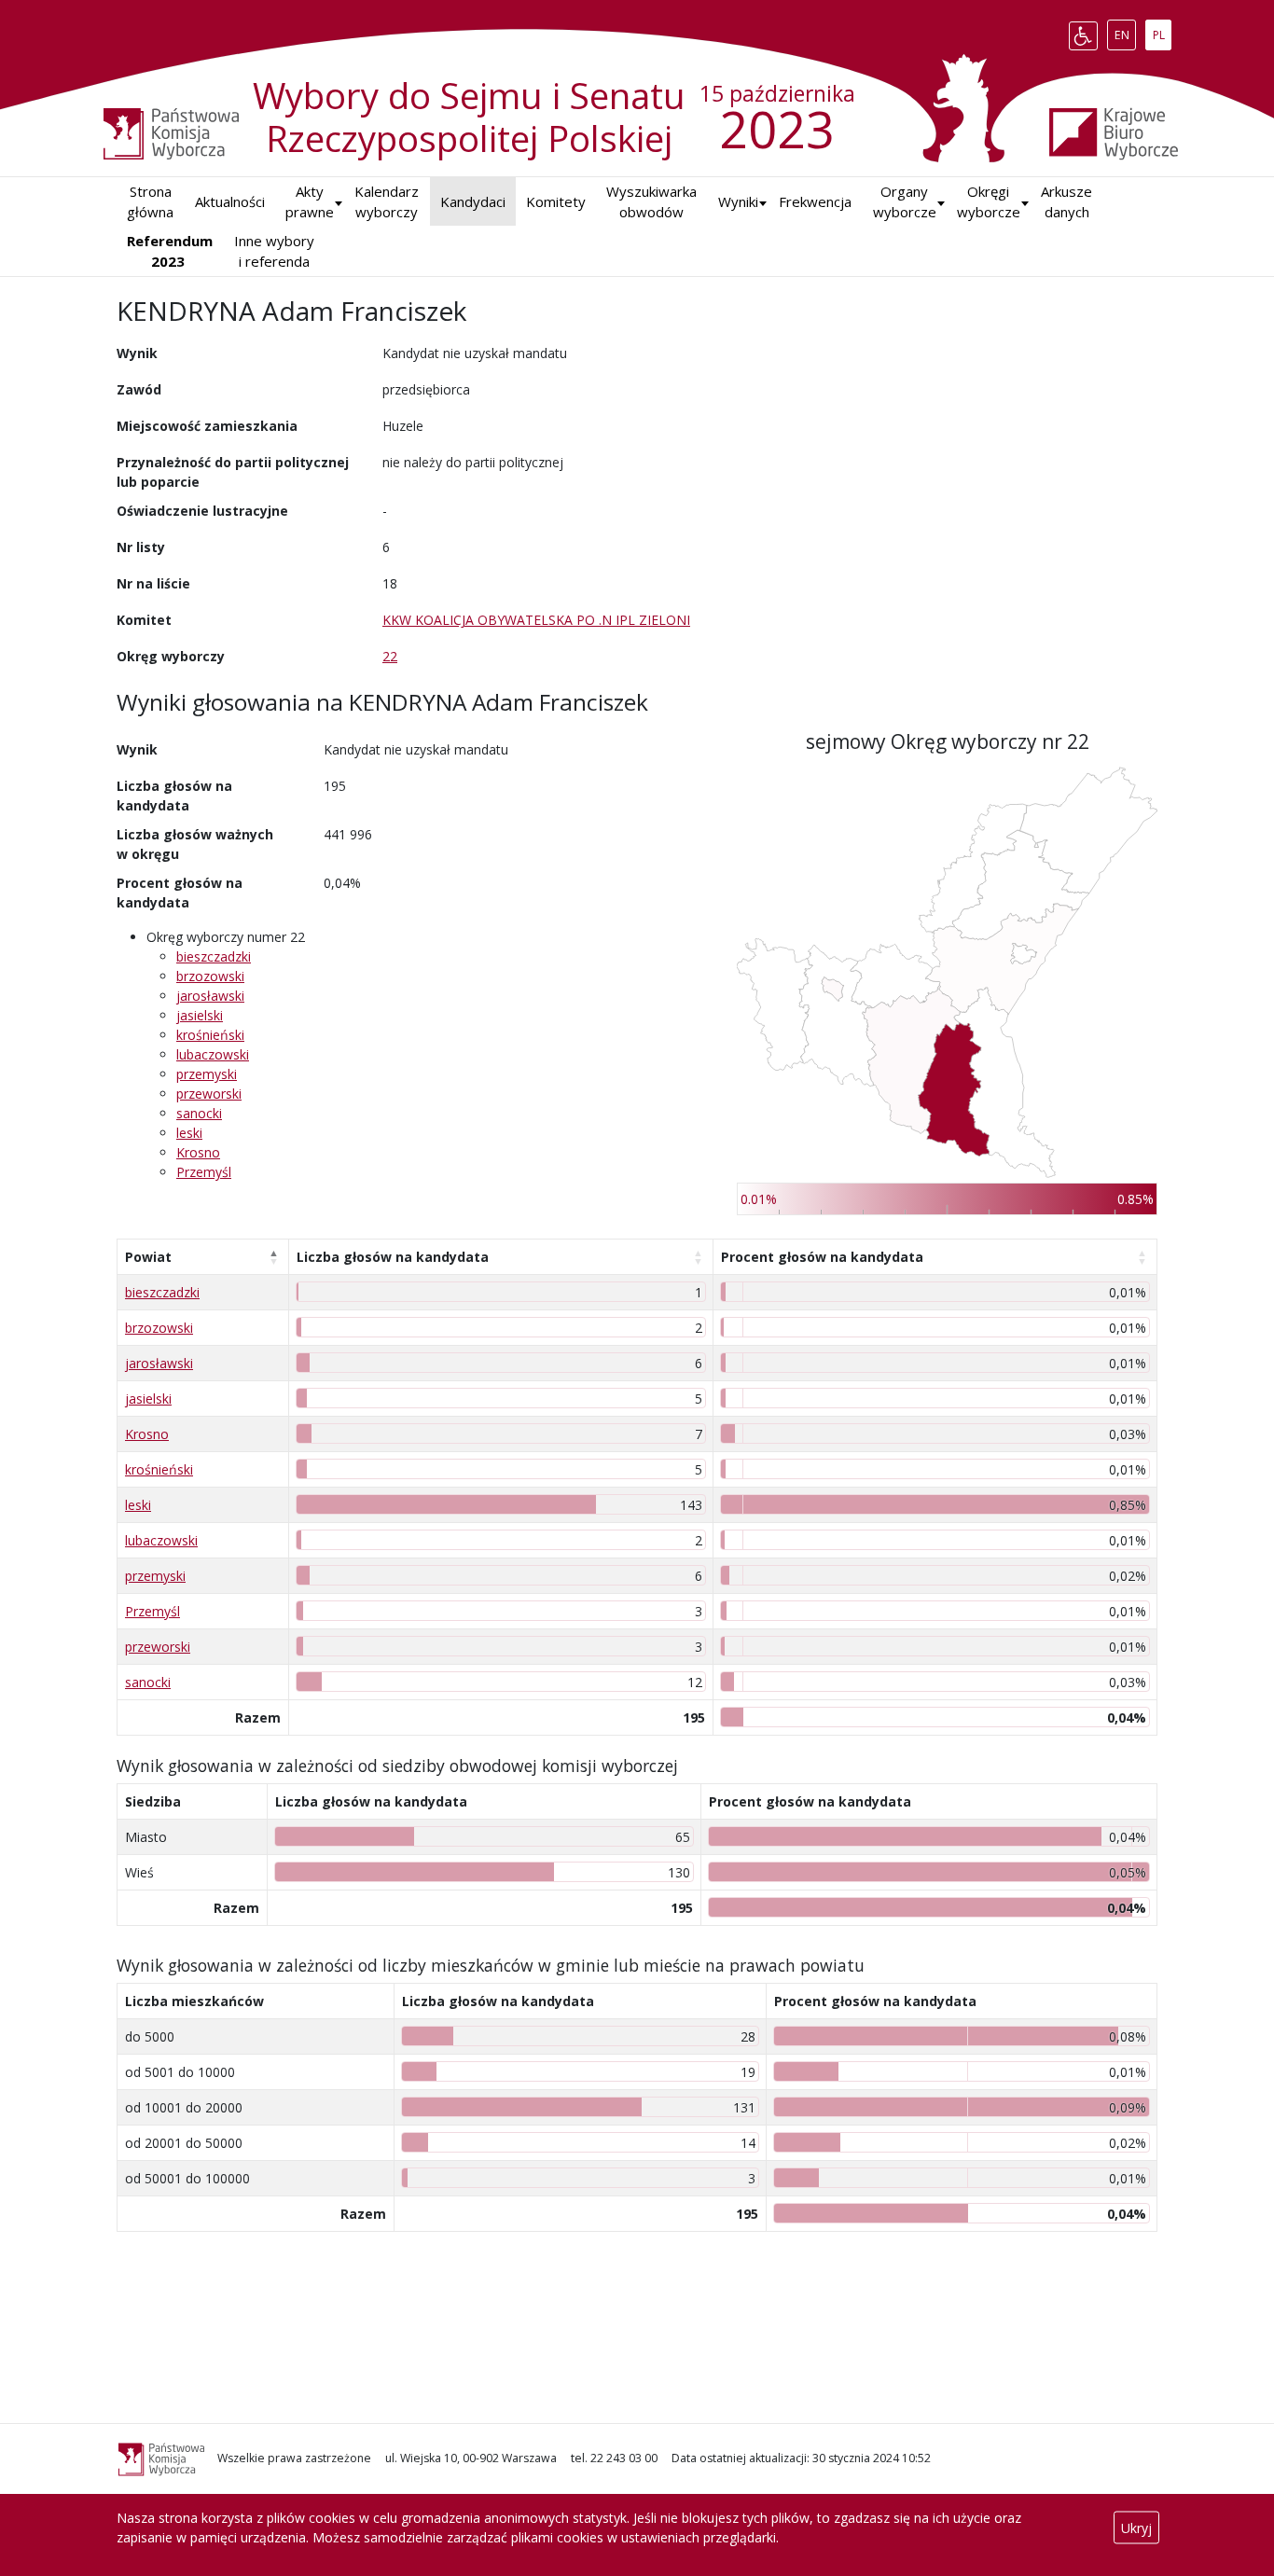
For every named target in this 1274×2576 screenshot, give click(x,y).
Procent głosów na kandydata (822, 1257)
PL (1162, 32)
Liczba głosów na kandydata (393, 1257)
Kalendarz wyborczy (387, 202)
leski (189, 1133)
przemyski (207, 1074)
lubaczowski (213, 1054)
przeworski (209, 1094)
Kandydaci (473, 201)
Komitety (556, 201)
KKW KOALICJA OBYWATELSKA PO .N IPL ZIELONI (536, 620)
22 (390, 656)
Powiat (148, 1257)
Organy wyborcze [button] (905, 202)
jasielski (200, 1015)
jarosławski (210, 996)
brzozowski (210, 976)
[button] (738, 202)
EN (1125, 32)
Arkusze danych (1066, 202)
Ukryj (1136, 2528)
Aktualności (230, 201)
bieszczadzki (214, 956)
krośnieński (210, 1035)
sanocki (199, 1113)
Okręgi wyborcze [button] (989, 202)
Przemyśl (204, 1172)
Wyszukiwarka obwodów (651, 202)
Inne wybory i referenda (274, 251)
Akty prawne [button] (310, 202)
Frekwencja (815, 201)
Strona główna (150, 202)
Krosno (198, 1152)
